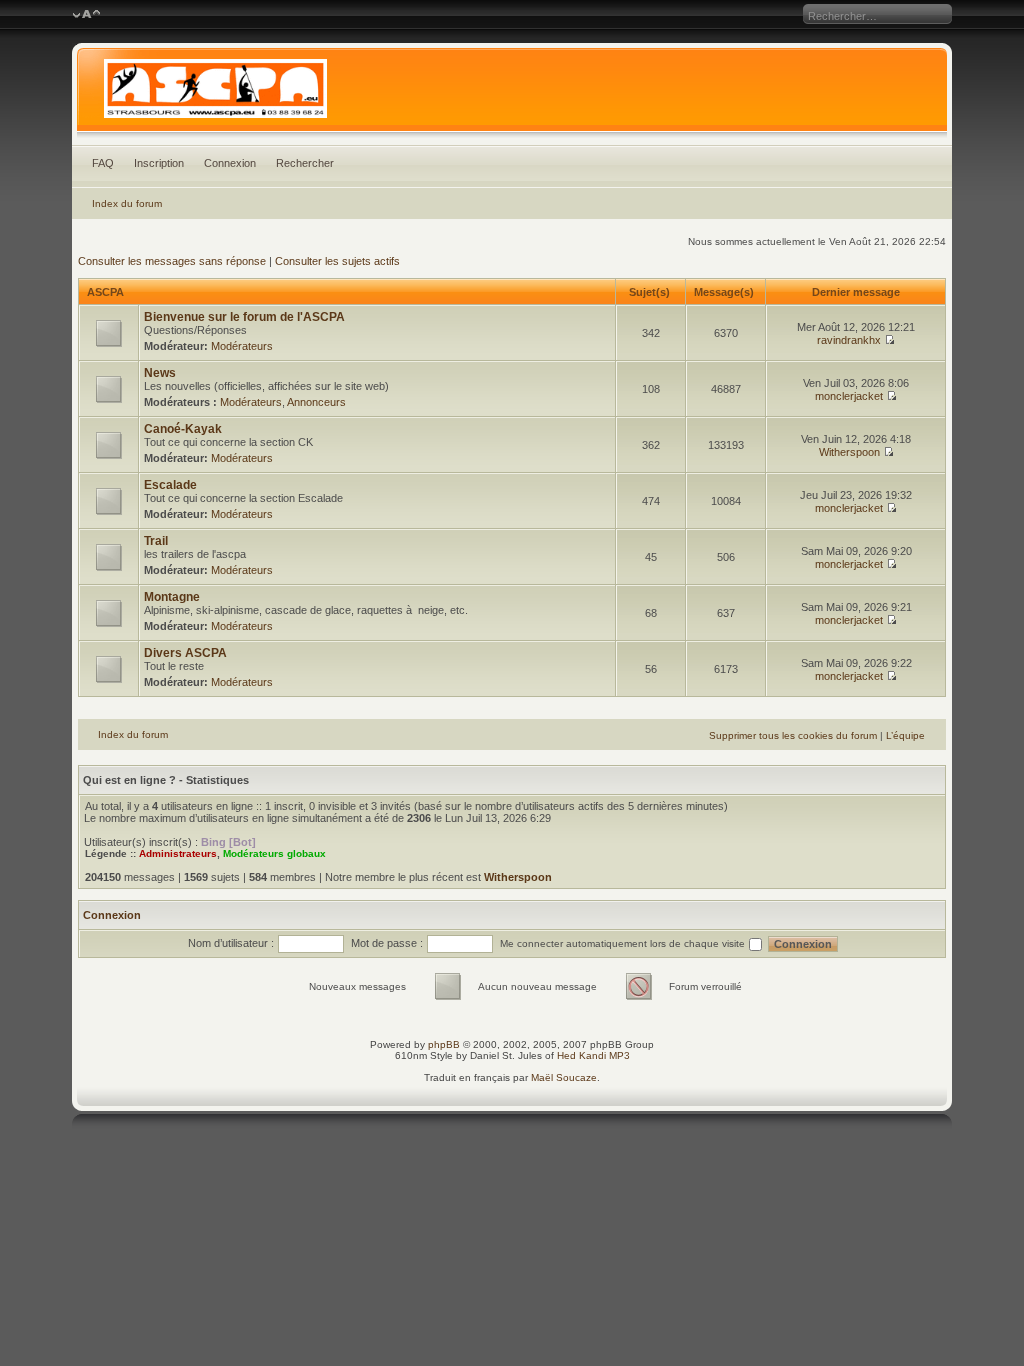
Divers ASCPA (185, 653)
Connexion (230, 163)
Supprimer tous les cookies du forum (793, 735)
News (160, 373)
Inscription (159, 163)
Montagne (172, 597)
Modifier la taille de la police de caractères (86, 15)
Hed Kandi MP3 (593, 1055)
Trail (156, 541)
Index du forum (127, 203)
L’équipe (905, 735)
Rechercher (305, 163)
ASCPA (105, 292)
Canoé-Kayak (183, 429)
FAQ (103, 163)
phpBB (444, 1044)
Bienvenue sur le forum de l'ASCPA (244, 317)
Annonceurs (316, 402)
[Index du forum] (512, 94)
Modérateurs (242, 346)
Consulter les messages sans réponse (172, 261)
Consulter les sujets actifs (337, 261)
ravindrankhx (849, 340)
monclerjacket (849, 396)
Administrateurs (178, 853)
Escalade (170, 485)
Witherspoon (849, 452)
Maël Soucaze (564, 1077)
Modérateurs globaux (274, 853)
